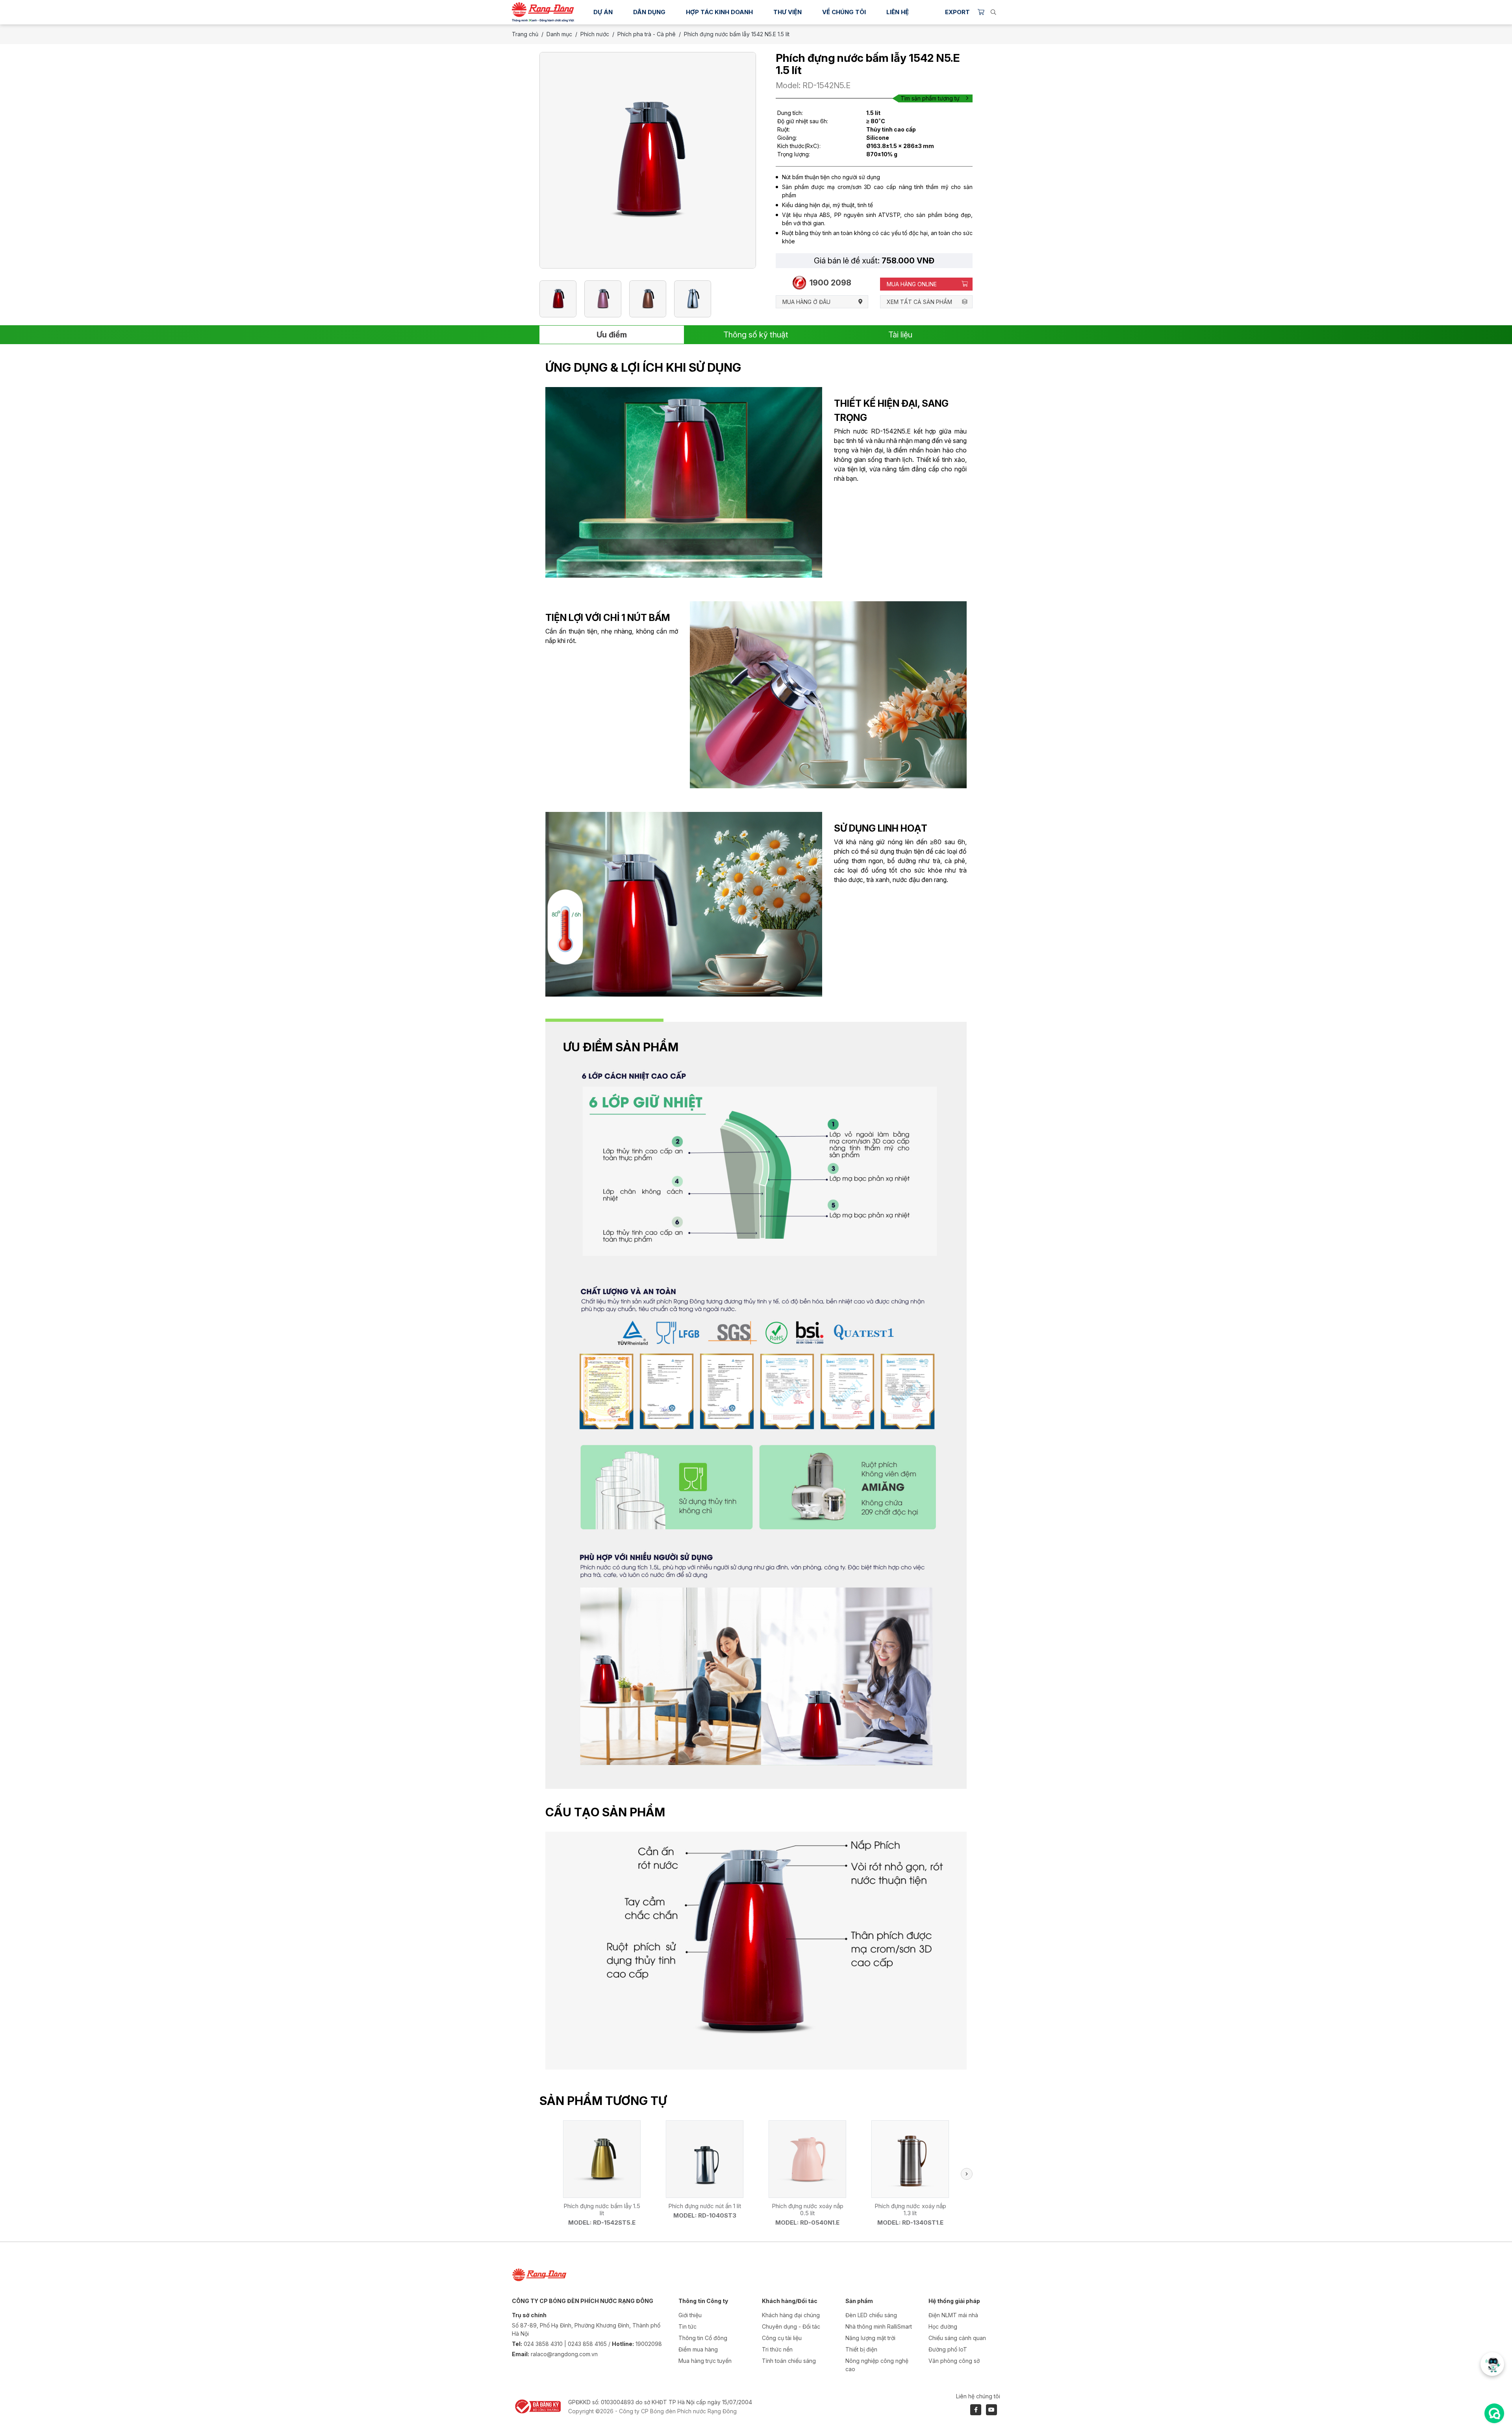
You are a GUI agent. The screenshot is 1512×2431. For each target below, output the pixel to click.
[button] (967, 2174)
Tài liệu (900, 335)
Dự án (603, 12)
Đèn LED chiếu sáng (871, 2315)
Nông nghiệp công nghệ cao (877, 2365)
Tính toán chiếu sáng (789, 2361)
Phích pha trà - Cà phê (647, 34)
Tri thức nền (777, 2349)
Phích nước (595, 34)
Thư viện (787, 12)
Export (957, 12)
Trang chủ (525, 34)
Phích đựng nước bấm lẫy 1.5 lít (602, 2210)
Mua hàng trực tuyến (705, 2361)
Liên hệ (898, 12)
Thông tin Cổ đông (703, 2338)
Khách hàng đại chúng (791, 2315)
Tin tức (687, 2326)
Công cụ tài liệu (782, 2338)
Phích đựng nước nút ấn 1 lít (705, 2206)
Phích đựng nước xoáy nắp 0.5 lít (808, 2210)
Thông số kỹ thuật (756, 335)
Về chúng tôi (844, 12)
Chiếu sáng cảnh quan (957, 2338)
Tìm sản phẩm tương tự (930, 98)
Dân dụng (649, 12)
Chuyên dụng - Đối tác (791, 2326)
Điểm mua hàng (698, 2349)
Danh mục (559, 34)
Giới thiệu (690, 2315)
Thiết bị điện (861, 2349)
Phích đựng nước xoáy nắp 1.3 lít (910, 2210)
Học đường (943, 2326)
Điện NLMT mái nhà (953, 2315)
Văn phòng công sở (954, 2361)
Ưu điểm (612, 335)
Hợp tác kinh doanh (719, 12)
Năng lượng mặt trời (870, 2338)
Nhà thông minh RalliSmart (879, 2326)
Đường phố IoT (948, 2349)
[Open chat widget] (1494, 2413)
